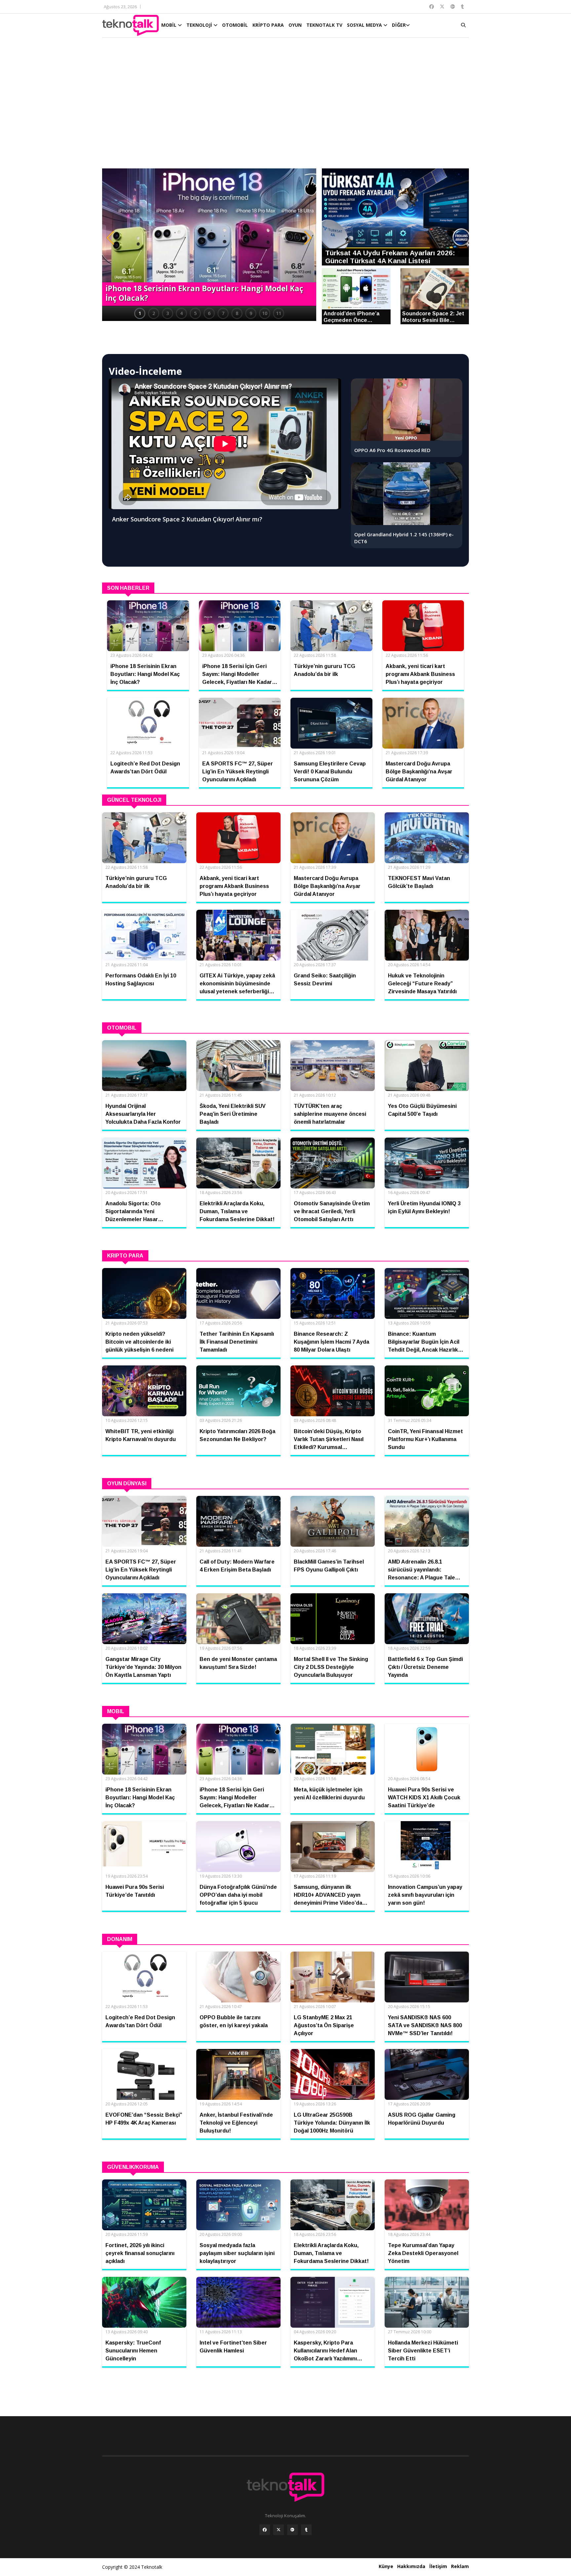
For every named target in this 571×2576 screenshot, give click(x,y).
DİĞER (399, 25)
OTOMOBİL (235, 25)
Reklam (460, 2566)
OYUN (295, 25)
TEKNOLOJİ (200, 25)
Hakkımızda (411, 2566)
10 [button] (265, 313)
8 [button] (237, 313)
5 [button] (195, 313)
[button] (110, 238)
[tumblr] (306, 2530)
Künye (386, 2566)
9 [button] (251, 313)
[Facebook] (265, 2530)
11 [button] (279, 313)
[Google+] (292, 2530)
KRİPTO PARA (268, 25)
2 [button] (154, 313)
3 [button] (168, 313)
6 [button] (209, 313)
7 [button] (223, 313)
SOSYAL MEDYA (365, 25)
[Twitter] (279, 2530)
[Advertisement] (285, 106)
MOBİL (170, 25)
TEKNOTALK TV (324, 25)
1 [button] (140, 313)
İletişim (438, 2566)
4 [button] (181, 313)
